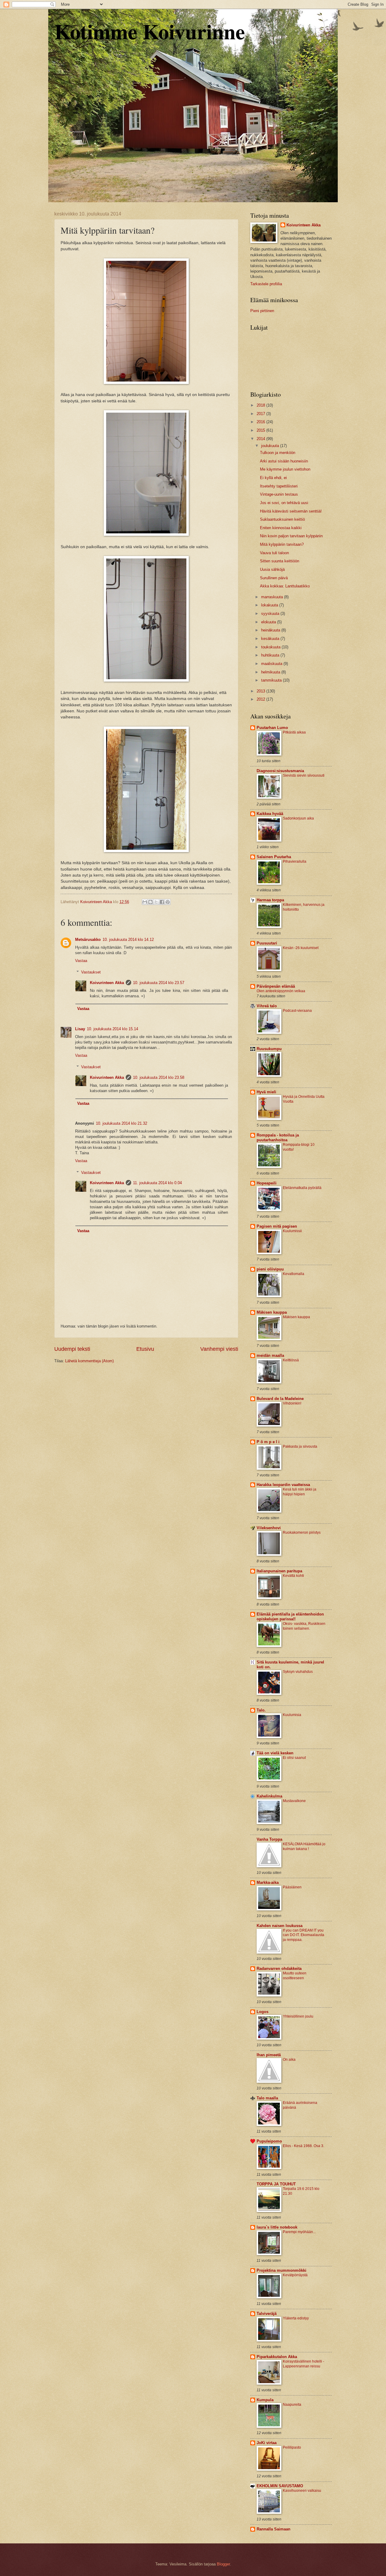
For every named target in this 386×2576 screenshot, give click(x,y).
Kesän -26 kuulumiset (301, 948)
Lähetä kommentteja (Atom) (89, 1361)
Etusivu (145, 1349)
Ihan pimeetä (269, 2055)
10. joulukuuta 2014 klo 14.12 (128, 940)
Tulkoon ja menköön (278, 453)
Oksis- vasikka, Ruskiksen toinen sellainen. (304, 1626)
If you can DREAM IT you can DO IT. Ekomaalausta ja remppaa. (304, 1935)
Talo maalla (267, 2098)
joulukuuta (271, 446)
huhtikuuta (271, 655)
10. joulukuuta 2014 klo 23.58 (159, 1077)
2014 (261, 439)
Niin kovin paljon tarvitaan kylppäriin (291, 536)
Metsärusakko (88, 940)
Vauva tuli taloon (274, 553)
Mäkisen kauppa (272, 1312)
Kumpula (265, 2400)
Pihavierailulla (295, 861)
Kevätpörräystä (295, 2275)
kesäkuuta (271, 639)
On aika (289, 2060)
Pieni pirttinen (262, 311)
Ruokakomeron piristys (302, 1532)
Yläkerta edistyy (296, 2318)
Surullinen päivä (274, 578)
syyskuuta (271, 614)
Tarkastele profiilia (266, 284)
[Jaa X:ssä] (156, 902)
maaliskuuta (272, 664)
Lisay (80, 1029)
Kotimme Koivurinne (150, 31)
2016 (261, 422)
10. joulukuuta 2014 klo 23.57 (159, 983)
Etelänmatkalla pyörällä (302, 1188)
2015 (261, 430)
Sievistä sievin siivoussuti (304, 775)
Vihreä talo (267, 1006)
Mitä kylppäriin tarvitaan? (282, 544)
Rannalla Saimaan (274, 2529)
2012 (261, 699)
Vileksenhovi (269, 1528)
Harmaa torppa (270, 900)
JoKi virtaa (267, 2443)
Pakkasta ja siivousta (300, 1446)
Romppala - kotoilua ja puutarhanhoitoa (278, 1138)
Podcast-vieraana (297, 1011)
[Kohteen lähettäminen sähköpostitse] (145, 902)
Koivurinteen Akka (107, 983)
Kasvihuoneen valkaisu (302, 2491)
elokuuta (269, 622)
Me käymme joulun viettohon (285, 469)
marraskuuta (273, 597)
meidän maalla (270, 1355)
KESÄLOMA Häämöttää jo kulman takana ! (304, 1846)
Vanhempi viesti (219, 1349)
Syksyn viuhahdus (298, 1672)
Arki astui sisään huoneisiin (284, 461)
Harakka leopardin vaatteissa (283, 1485)
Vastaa (81, 961)
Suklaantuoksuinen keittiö (282, 519)
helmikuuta (271, 672)
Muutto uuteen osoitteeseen (295, 1976)
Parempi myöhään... (299, 2232)
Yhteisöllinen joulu (298, 2016)
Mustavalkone (294, 1801)
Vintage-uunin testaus (279, 494)
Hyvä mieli (266, 1092)
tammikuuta (272, 680)
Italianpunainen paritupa (279, 1571)
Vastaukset (91, 972)
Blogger (223, 2564)
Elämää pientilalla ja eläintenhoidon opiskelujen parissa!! (290, 1617)
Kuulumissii (292, 1231)
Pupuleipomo (269, 2141)
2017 (261, 414)
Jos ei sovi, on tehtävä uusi (284, 503)
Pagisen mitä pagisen (277, 1226)
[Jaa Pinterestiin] (168, 902)
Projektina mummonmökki (282, 2270)
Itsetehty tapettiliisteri (279, 486)
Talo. (261, 1710)
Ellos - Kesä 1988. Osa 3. (304, 2146)
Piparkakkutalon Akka (277, 2357)
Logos (263, 2012)
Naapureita (292, 2405)
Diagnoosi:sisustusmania (280, 771)
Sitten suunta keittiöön (280, 561)
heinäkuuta (271, 630)
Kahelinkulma (269, 1796)
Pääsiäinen (292, 1887)
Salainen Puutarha (274, 857)
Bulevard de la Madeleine (280, 1399)
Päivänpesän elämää (276, 986)
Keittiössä (291, 1360)
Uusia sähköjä (272, 569)
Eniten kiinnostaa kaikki (281, 528)
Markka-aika (268, 1882)
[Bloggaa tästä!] (150, 902)
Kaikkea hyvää (270, 814)
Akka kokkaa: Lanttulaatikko (285, 586)
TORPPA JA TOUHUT (276, 2184)
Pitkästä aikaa (294, 732)
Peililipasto (292, 2447)
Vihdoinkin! (292, 1403)
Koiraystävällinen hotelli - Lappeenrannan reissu (304, 2364)
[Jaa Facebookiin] (162, 902)
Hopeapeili (267, 1183)
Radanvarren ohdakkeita (279, 1969)
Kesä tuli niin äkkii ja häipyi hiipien (300, 1492)
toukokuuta (271, 647)
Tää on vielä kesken (275, 1753)
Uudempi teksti (72, 1349)
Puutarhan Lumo (272, 728)
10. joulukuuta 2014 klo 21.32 (122, 1123)
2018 (261, 405)
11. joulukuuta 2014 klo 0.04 (157, 1183)
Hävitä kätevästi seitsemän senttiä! (291, 511)
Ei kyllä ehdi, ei (273, 478)
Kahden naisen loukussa (280, 1926)
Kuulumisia (292, 1715)
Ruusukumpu (269, 1049)
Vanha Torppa (269, 1839)
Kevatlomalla (294, 1274)
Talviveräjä (267, 2314)
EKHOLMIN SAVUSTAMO (280, 2486)
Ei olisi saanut (294, 1758)
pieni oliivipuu (270, 1269)
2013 (261, 691)
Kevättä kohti (293, 1576)
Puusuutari (267, 943)
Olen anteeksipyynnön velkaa (281, 991)
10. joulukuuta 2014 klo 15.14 (112, 1029)
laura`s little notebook (277, 2227)
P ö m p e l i (268, 1442)
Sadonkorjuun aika (298, 818)
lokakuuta (270, 605)
